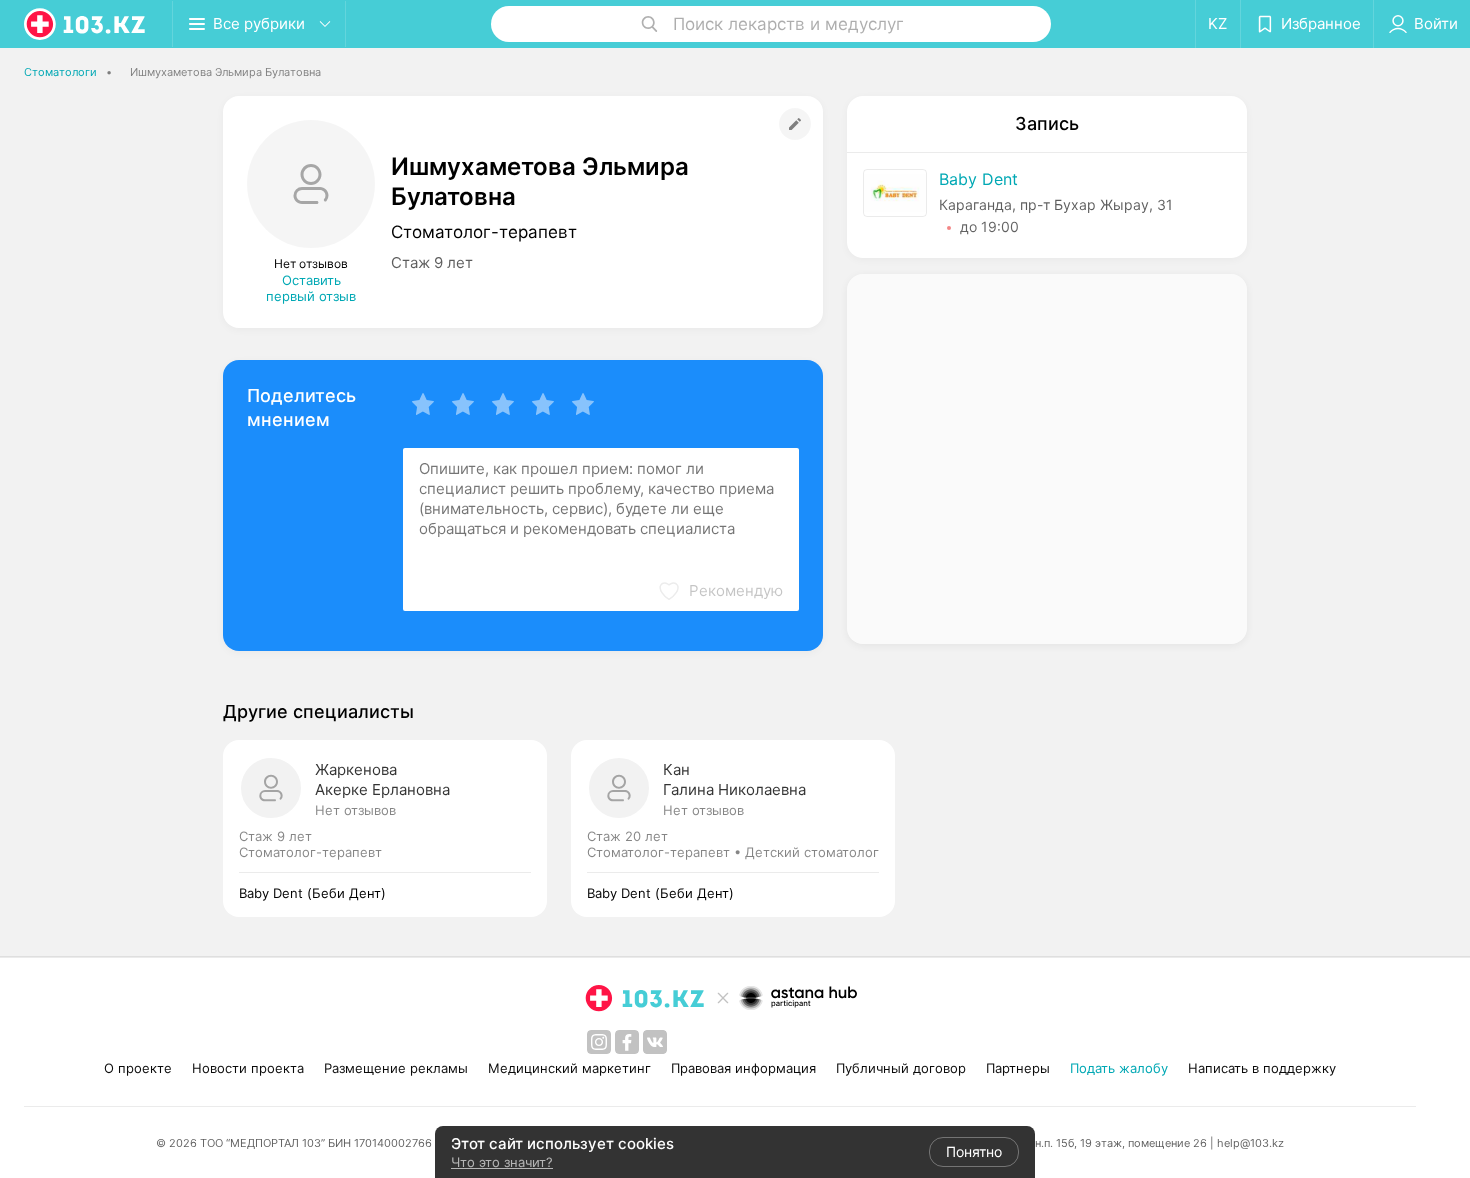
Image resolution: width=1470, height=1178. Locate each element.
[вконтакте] (655, 1042)
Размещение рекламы (396, 1068)
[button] (720, 591)
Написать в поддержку (1262, 1068)
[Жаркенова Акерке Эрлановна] (397, 828)
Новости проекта (248, 1068)
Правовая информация (743, 1068)
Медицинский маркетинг (569, 1068)
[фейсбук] (627, 1042)
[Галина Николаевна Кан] (733, 828)
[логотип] (86, 24)
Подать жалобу (1119, 1068)
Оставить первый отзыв (311, 288)
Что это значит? (502, 1162)
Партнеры (1018, 1068)
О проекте (138, 1068)
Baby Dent (978, 179)
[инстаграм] (599, 1042)
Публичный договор (901, 1068)
